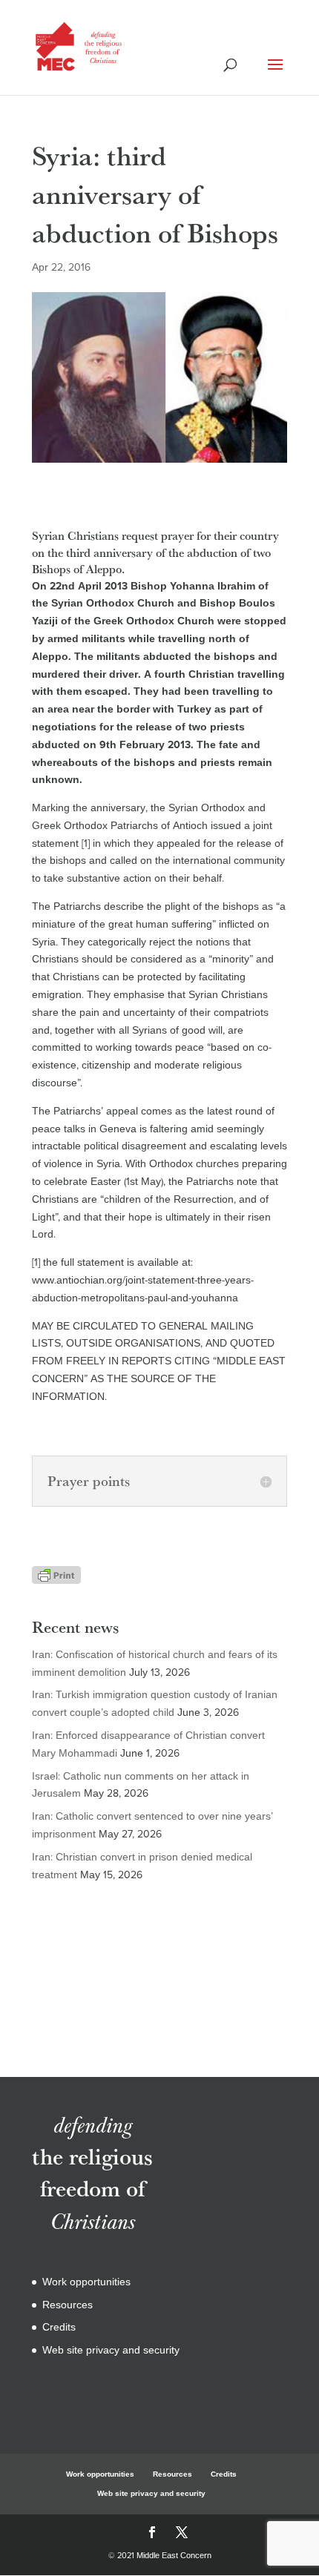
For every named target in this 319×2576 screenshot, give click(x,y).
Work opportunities (86, 2282)
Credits (59, 2327)
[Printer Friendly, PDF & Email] (56, 1575)
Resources (68, 2305)
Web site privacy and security (111, 2350)
